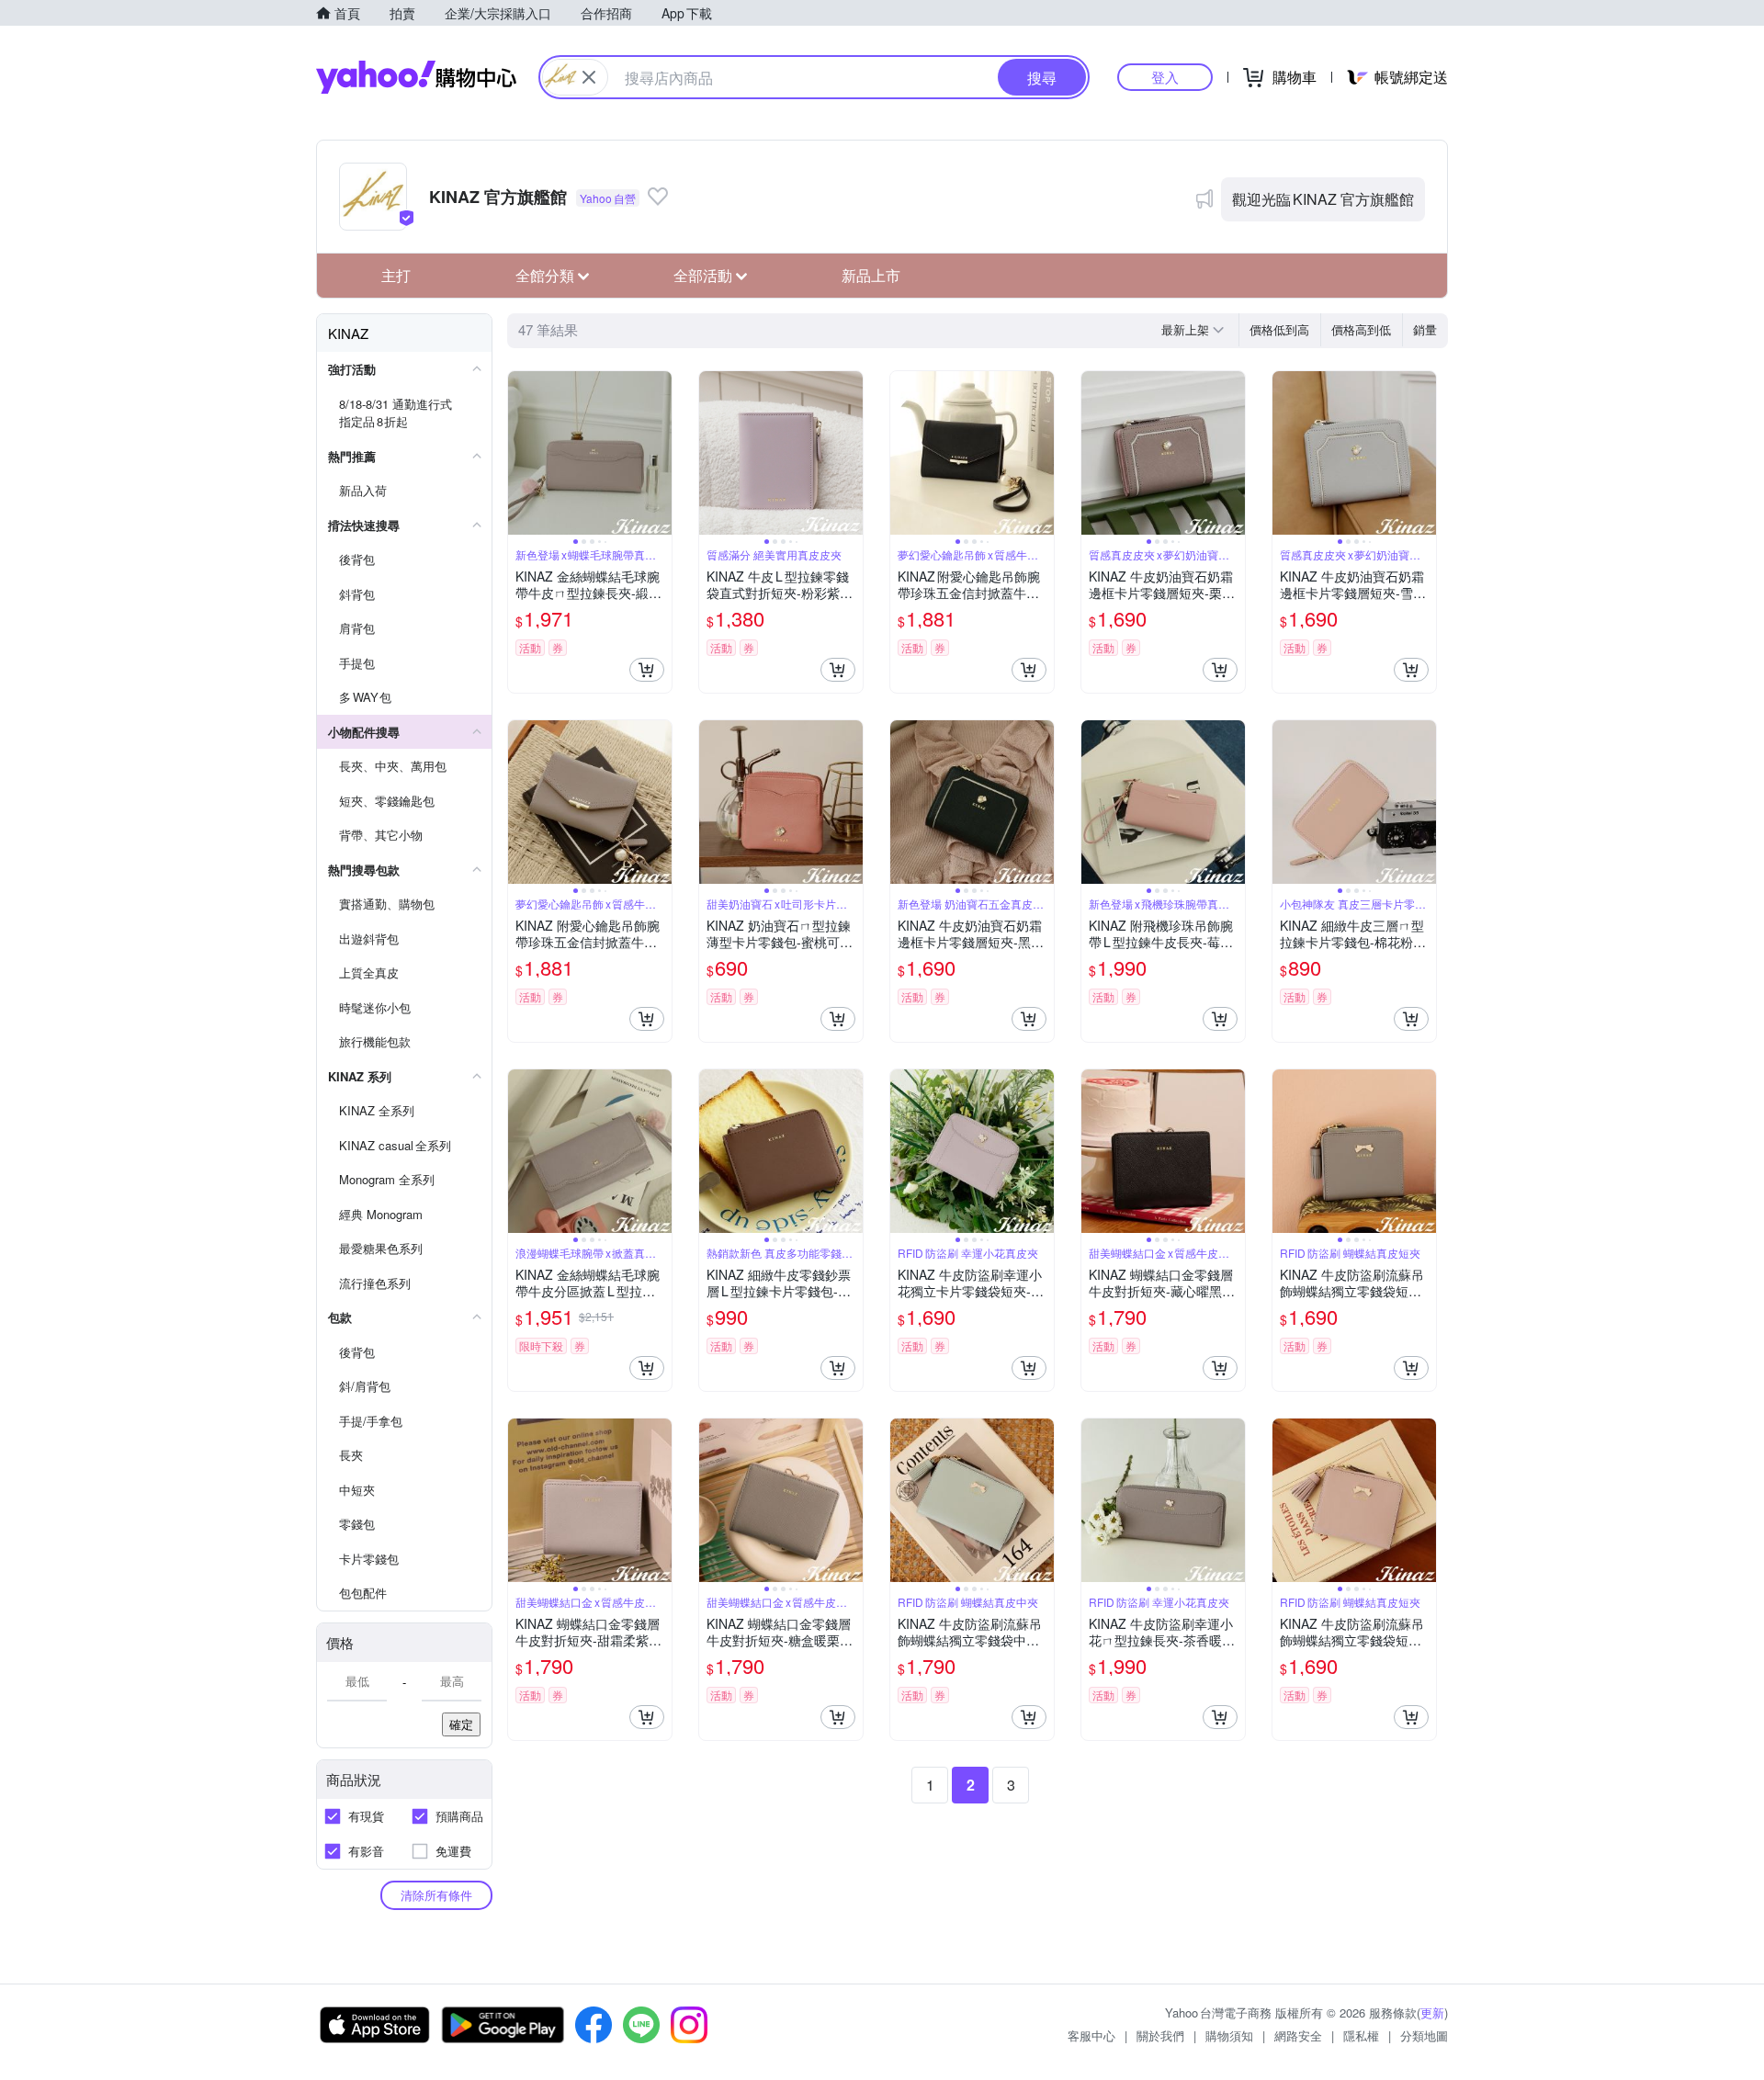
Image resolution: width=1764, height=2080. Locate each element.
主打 (396, 275)
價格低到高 (1279, 329)
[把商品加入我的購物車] (647, 670)
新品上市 (871, 275)
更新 (1432, 2012)
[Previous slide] (520, 453)
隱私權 (1361, 2035)
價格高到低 (1361, 329)
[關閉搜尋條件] (589, 77)
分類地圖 (1424, 2035)
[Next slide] (660, 453)
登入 (1165, 77)
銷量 (1425, 329)
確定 (461, 1724)
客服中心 (1091, 2035)
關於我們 (1160, 2035)
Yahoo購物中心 (416, 77)
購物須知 (1229, 2035)
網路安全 (1298, 2035)
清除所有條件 (436, 1895)
